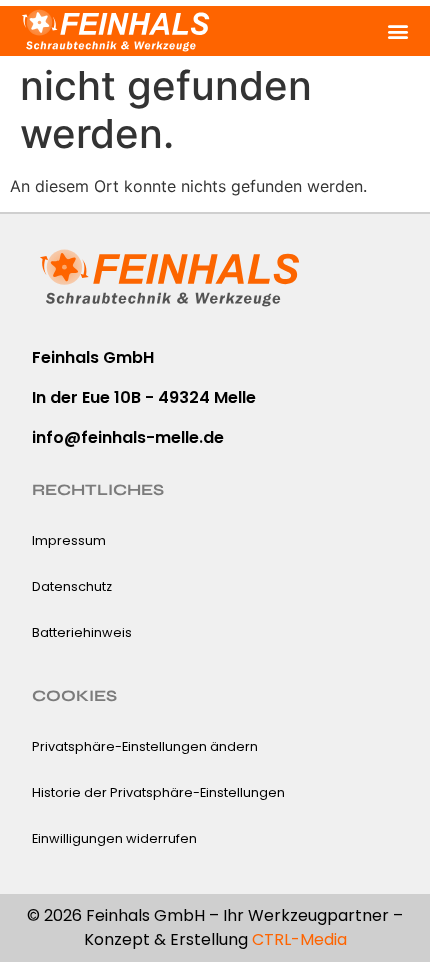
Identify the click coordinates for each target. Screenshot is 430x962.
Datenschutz (72, 586)
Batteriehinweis (82, 632)
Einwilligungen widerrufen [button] (114, 838)
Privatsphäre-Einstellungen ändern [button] (145, 746)
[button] (397, 30)
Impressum (69, 540)
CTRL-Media (299, 939)
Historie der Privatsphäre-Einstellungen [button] (158, 792)
